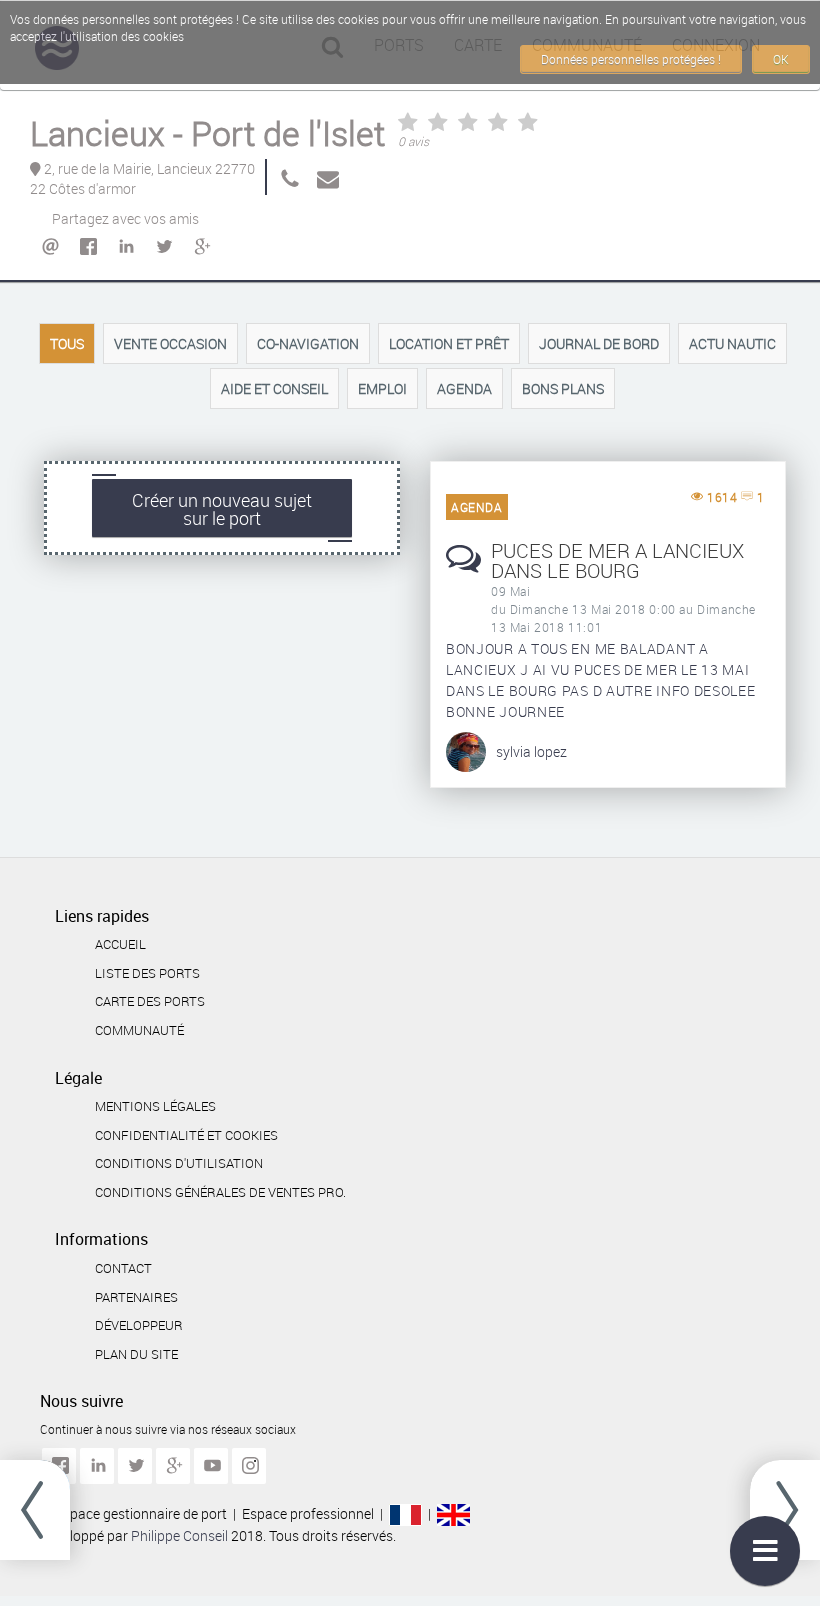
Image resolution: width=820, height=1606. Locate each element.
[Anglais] (453, 1513)
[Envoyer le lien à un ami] (49, 247)
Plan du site (136, 1354)
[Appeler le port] (286, 177)
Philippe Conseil (181, 1535)
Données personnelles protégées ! (631, 59)
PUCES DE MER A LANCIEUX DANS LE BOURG (617, 560)
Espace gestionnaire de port (141, 1513)
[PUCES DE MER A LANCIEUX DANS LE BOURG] (463, 569)
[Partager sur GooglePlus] (201, 247)
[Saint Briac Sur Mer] (35, 1510)
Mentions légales (155, 1106)
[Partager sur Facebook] (87, 247)
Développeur (139, 1325)
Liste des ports (147, 973)
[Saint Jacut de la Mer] (785, 1510)
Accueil (120, 944)
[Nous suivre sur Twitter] (135, 1466)
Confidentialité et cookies (186, 1135)
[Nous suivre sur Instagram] (249, 1466)
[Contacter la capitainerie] (324, 177)
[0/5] (468, 125)
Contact (123, 1268)
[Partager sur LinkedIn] (125, 247)
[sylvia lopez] (466, 749)
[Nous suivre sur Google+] (173, 1466)
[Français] (405, 1513)
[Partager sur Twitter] (163, 247)
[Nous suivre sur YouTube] (211, 1466)
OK (781, 59)
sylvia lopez (531, 751)
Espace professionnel (308, 1513)
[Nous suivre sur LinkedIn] (97, 1466)
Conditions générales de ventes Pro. (220, 1192)
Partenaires (136, 1297)
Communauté (139, 1030)
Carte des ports (150, 1001)
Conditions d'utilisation (179, 1163)
